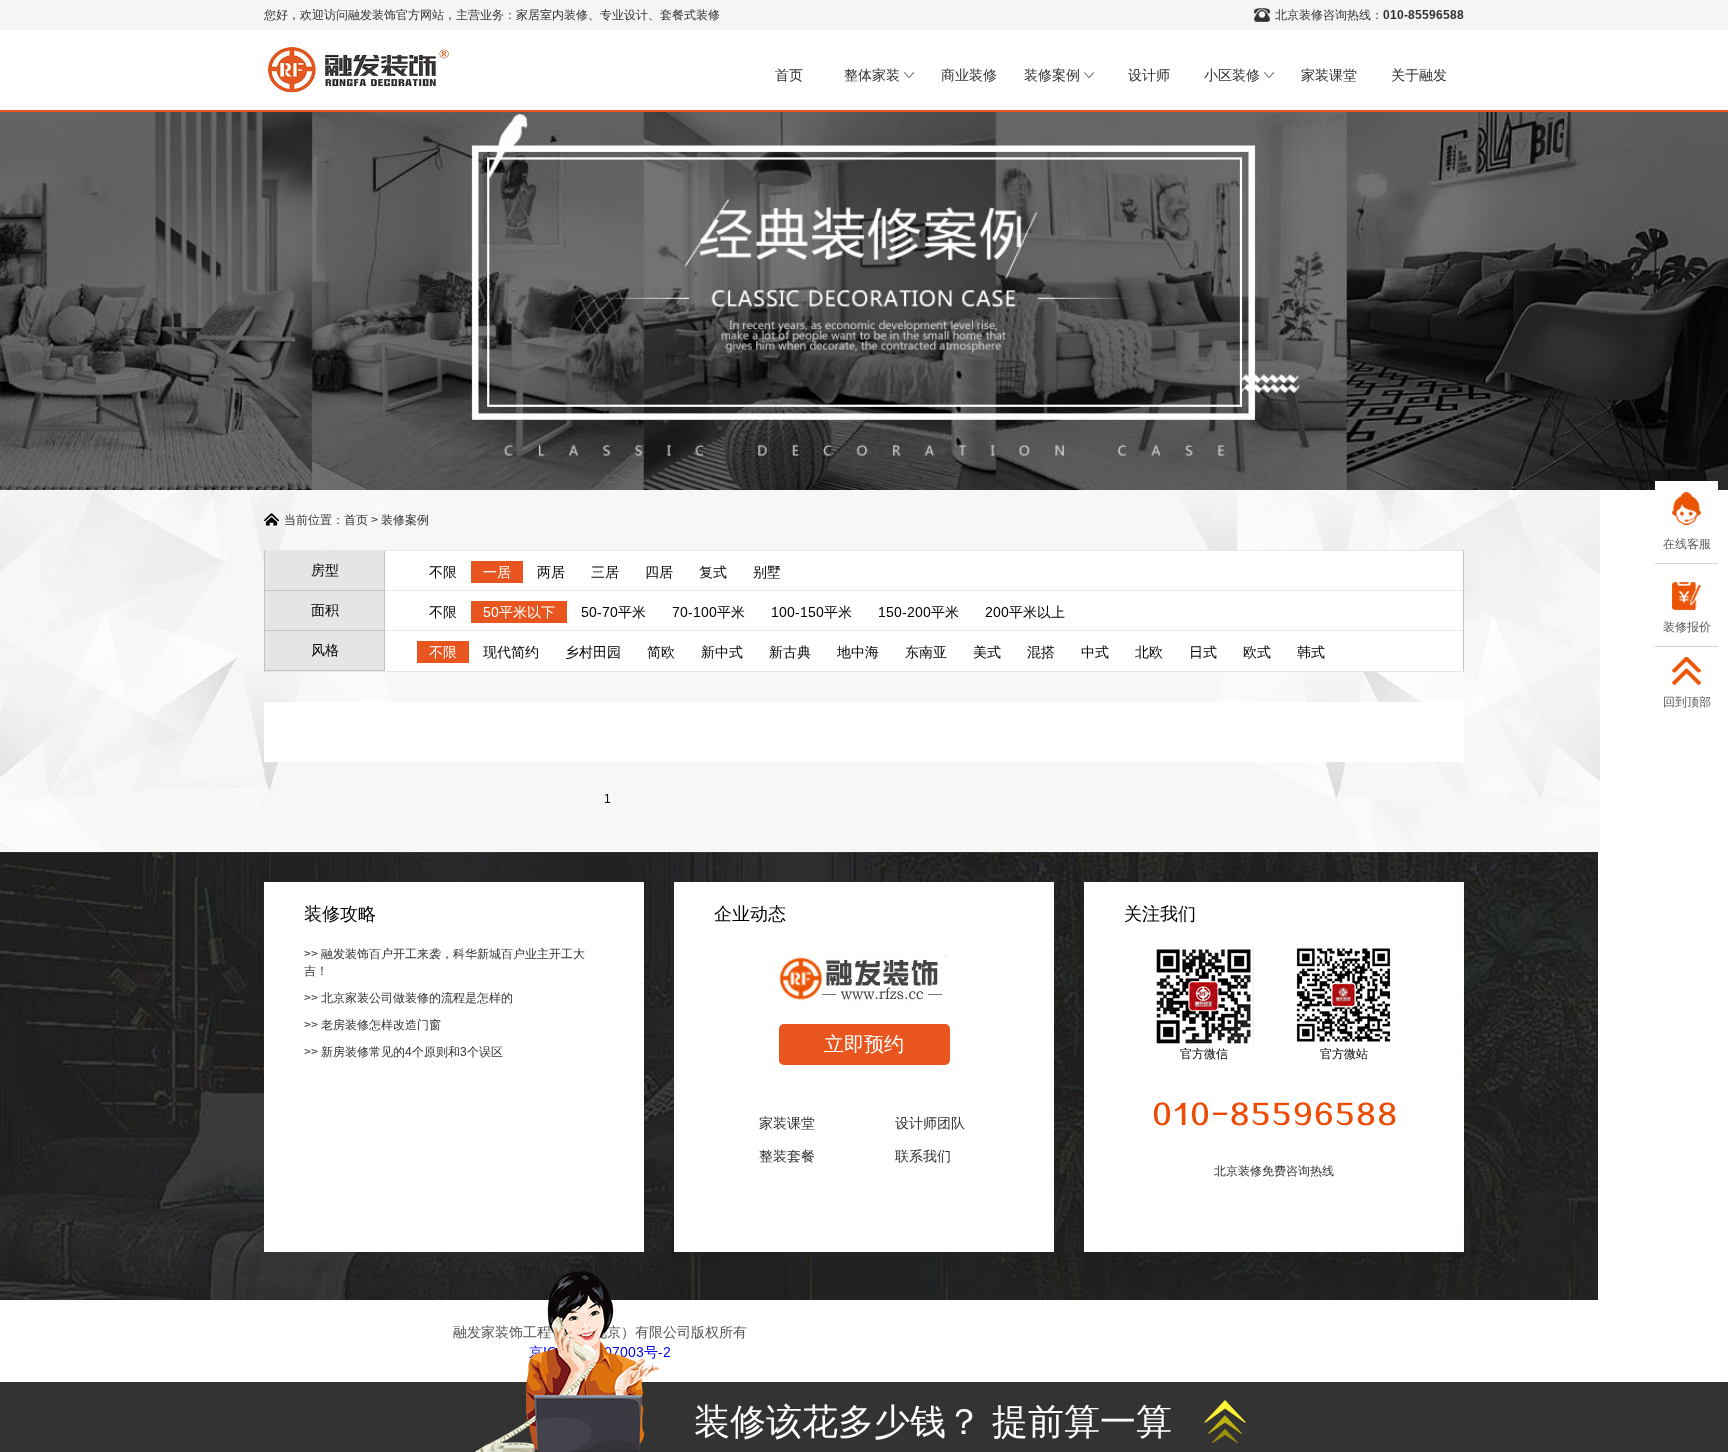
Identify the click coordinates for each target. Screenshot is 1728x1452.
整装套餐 (787, 1156)
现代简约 (511, 652)
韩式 (1311, 652)
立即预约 (864, 1044)
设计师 (1149, 75)
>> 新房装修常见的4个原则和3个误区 (403, 1052)
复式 (713, 572)
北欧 (1149, 652)
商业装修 (969, 75)
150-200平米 (918, 612)
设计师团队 (930, 1123)
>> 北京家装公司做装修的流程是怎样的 (408, 998)
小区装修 (1232, 75)
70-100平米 (708, 612)
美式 (987, 652)
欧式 (1257, 652)
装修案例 (1052, 75)
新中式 (722, 652)
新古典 (790, 652)
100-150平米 (811, 612)
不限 (443, 572)
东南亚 (926, 652)
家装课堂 (1329, 75)
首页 (789, 75)
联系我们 (923, 1156)
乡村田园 (593, 652)
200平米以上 (1025, 612)
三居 (605, 572)
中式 (1095, 652)
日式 (1203, 652)
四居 (659, 572)
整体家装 (872, 75)
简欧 (661, 652)
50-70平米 (613, 612)
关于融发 (1419, 75)
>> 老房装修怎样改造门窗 (372, 1025)
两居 (551, 572)
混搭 (1041, 652)
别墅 (767, 572)
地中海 (858, 652)
